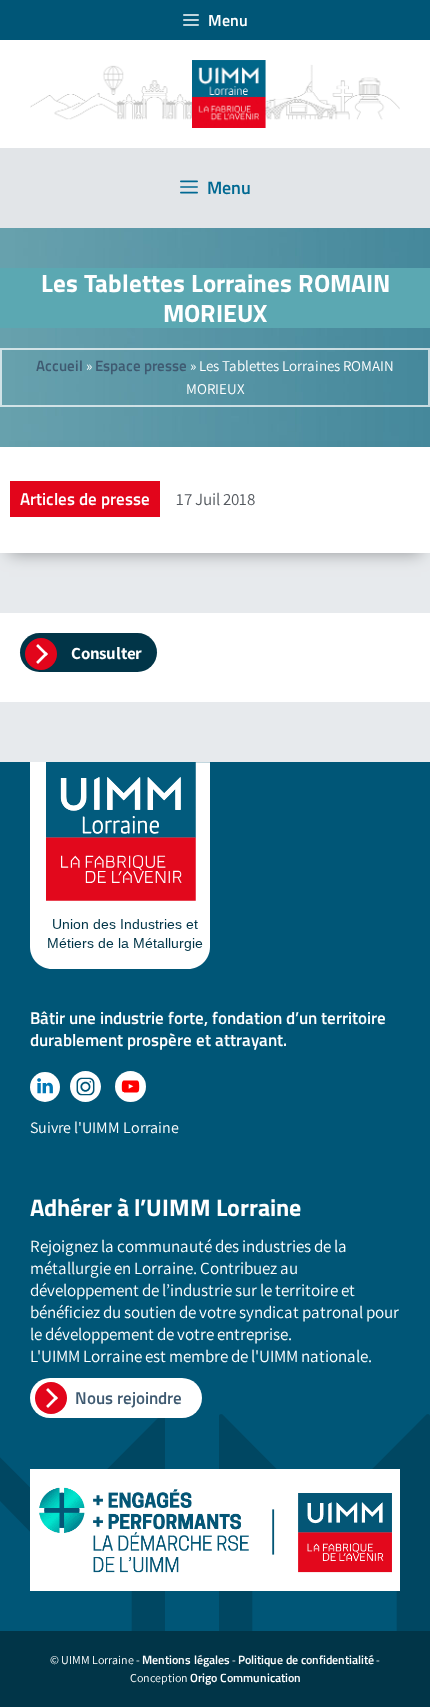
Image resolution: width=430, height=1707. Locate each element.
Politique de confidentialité (306, 1659)
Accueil (59, 365)
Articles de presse (85, 499)
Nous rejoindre (128, 1398)
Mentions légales (186, 1659)
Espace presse (141, 365)
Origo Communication (245, 1677)
